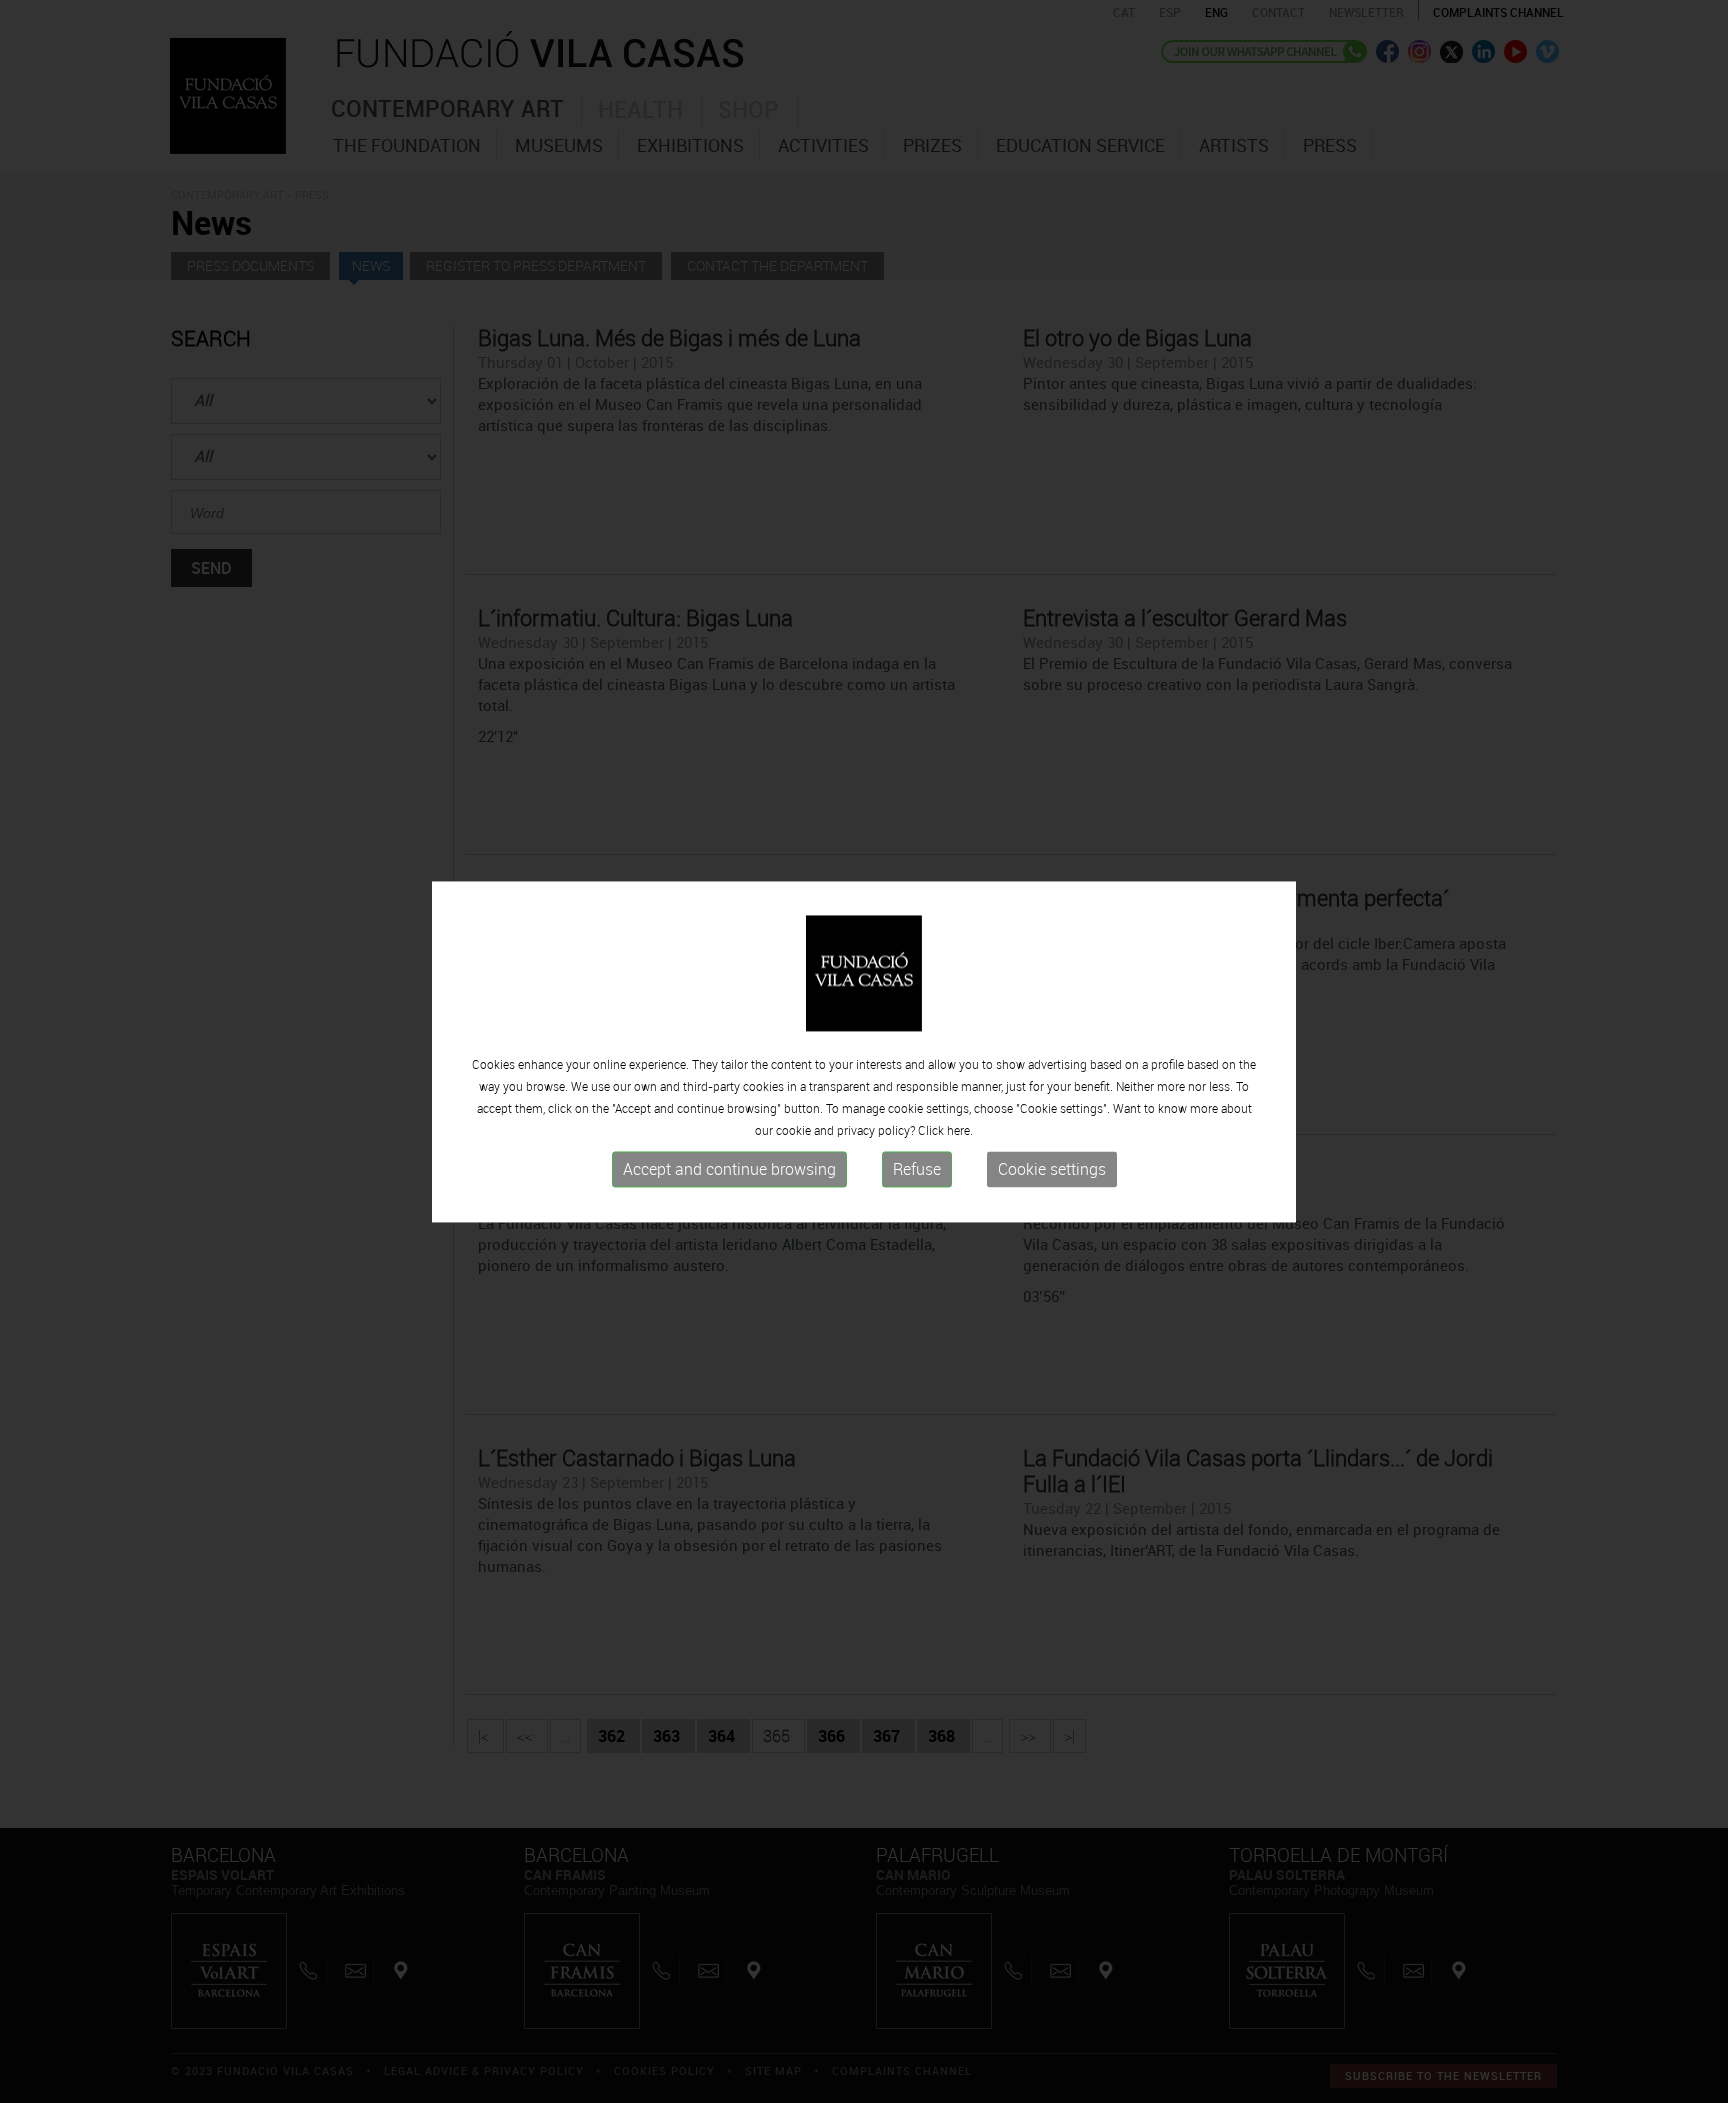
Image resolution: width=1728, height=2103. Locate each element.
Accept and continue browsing (729, 1170)
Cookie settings (1052, 1170)
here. (960, 1131)
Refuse (917, 1170)
